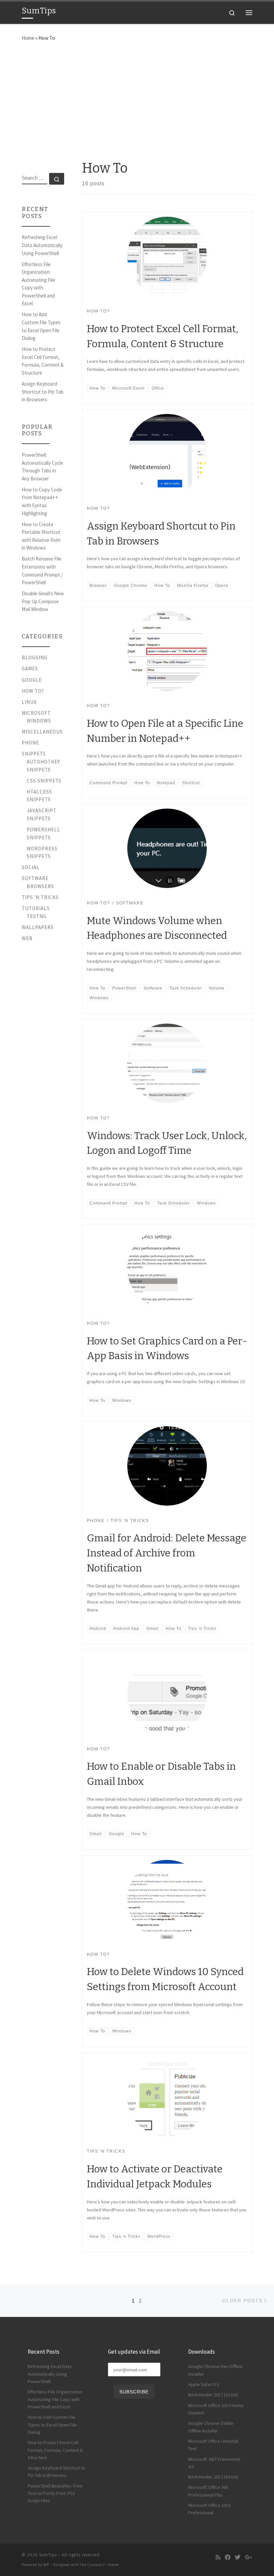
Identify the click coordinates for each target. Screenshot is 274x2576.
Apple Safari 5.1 (204, 2384)
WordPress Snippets (42, 852)
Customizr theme (103, 2565)
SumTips (48, 2555)
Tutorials (36, 908)
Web (27, 938)
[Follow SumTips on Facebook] (228, 2557)
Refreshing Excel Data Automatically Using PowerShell (42, 245)
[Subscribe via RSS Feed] (218, 2557)
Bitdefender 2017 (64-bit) (213, 2477)
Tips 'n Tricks (40, 897)
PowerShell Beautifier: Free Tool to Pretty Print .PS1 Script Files (55, 2493)
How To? (33, 691)
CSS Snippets (44, 781)
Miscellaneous (42, 732)
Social (31, 867)
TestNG (37, 916)
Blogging (35, 658)
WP (46, 2565)
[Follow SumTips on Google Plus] (249, 2557)
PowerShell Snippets (43, 833)
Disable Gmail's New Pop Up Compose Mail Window (43, 601)
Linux (29, 702)
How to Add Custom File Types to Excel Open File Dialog (41, 326)
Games (30, 669)
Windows (39, 721)
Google (32, 680)
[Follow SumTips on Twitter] (238, 2557)
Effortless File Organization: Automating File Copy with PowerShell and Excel (38, 284)
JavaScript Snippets (42, 814)
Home (28, 38)
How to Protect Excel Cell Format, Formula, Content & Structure (43, 361)
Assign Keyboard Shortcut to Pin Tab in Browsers (43, 392)
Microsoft (36, 713)
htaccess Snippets (39, 796)
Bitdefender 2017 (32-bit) (213, 2395)
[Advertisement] (137, 99)
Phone (30, 743)
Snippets (34, 754)
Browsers (40, 886)
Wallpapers (38, 927)
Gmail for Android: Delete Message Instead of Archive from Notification (167, 1553)
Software (35, 878)
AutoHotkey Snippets (43, 766)
